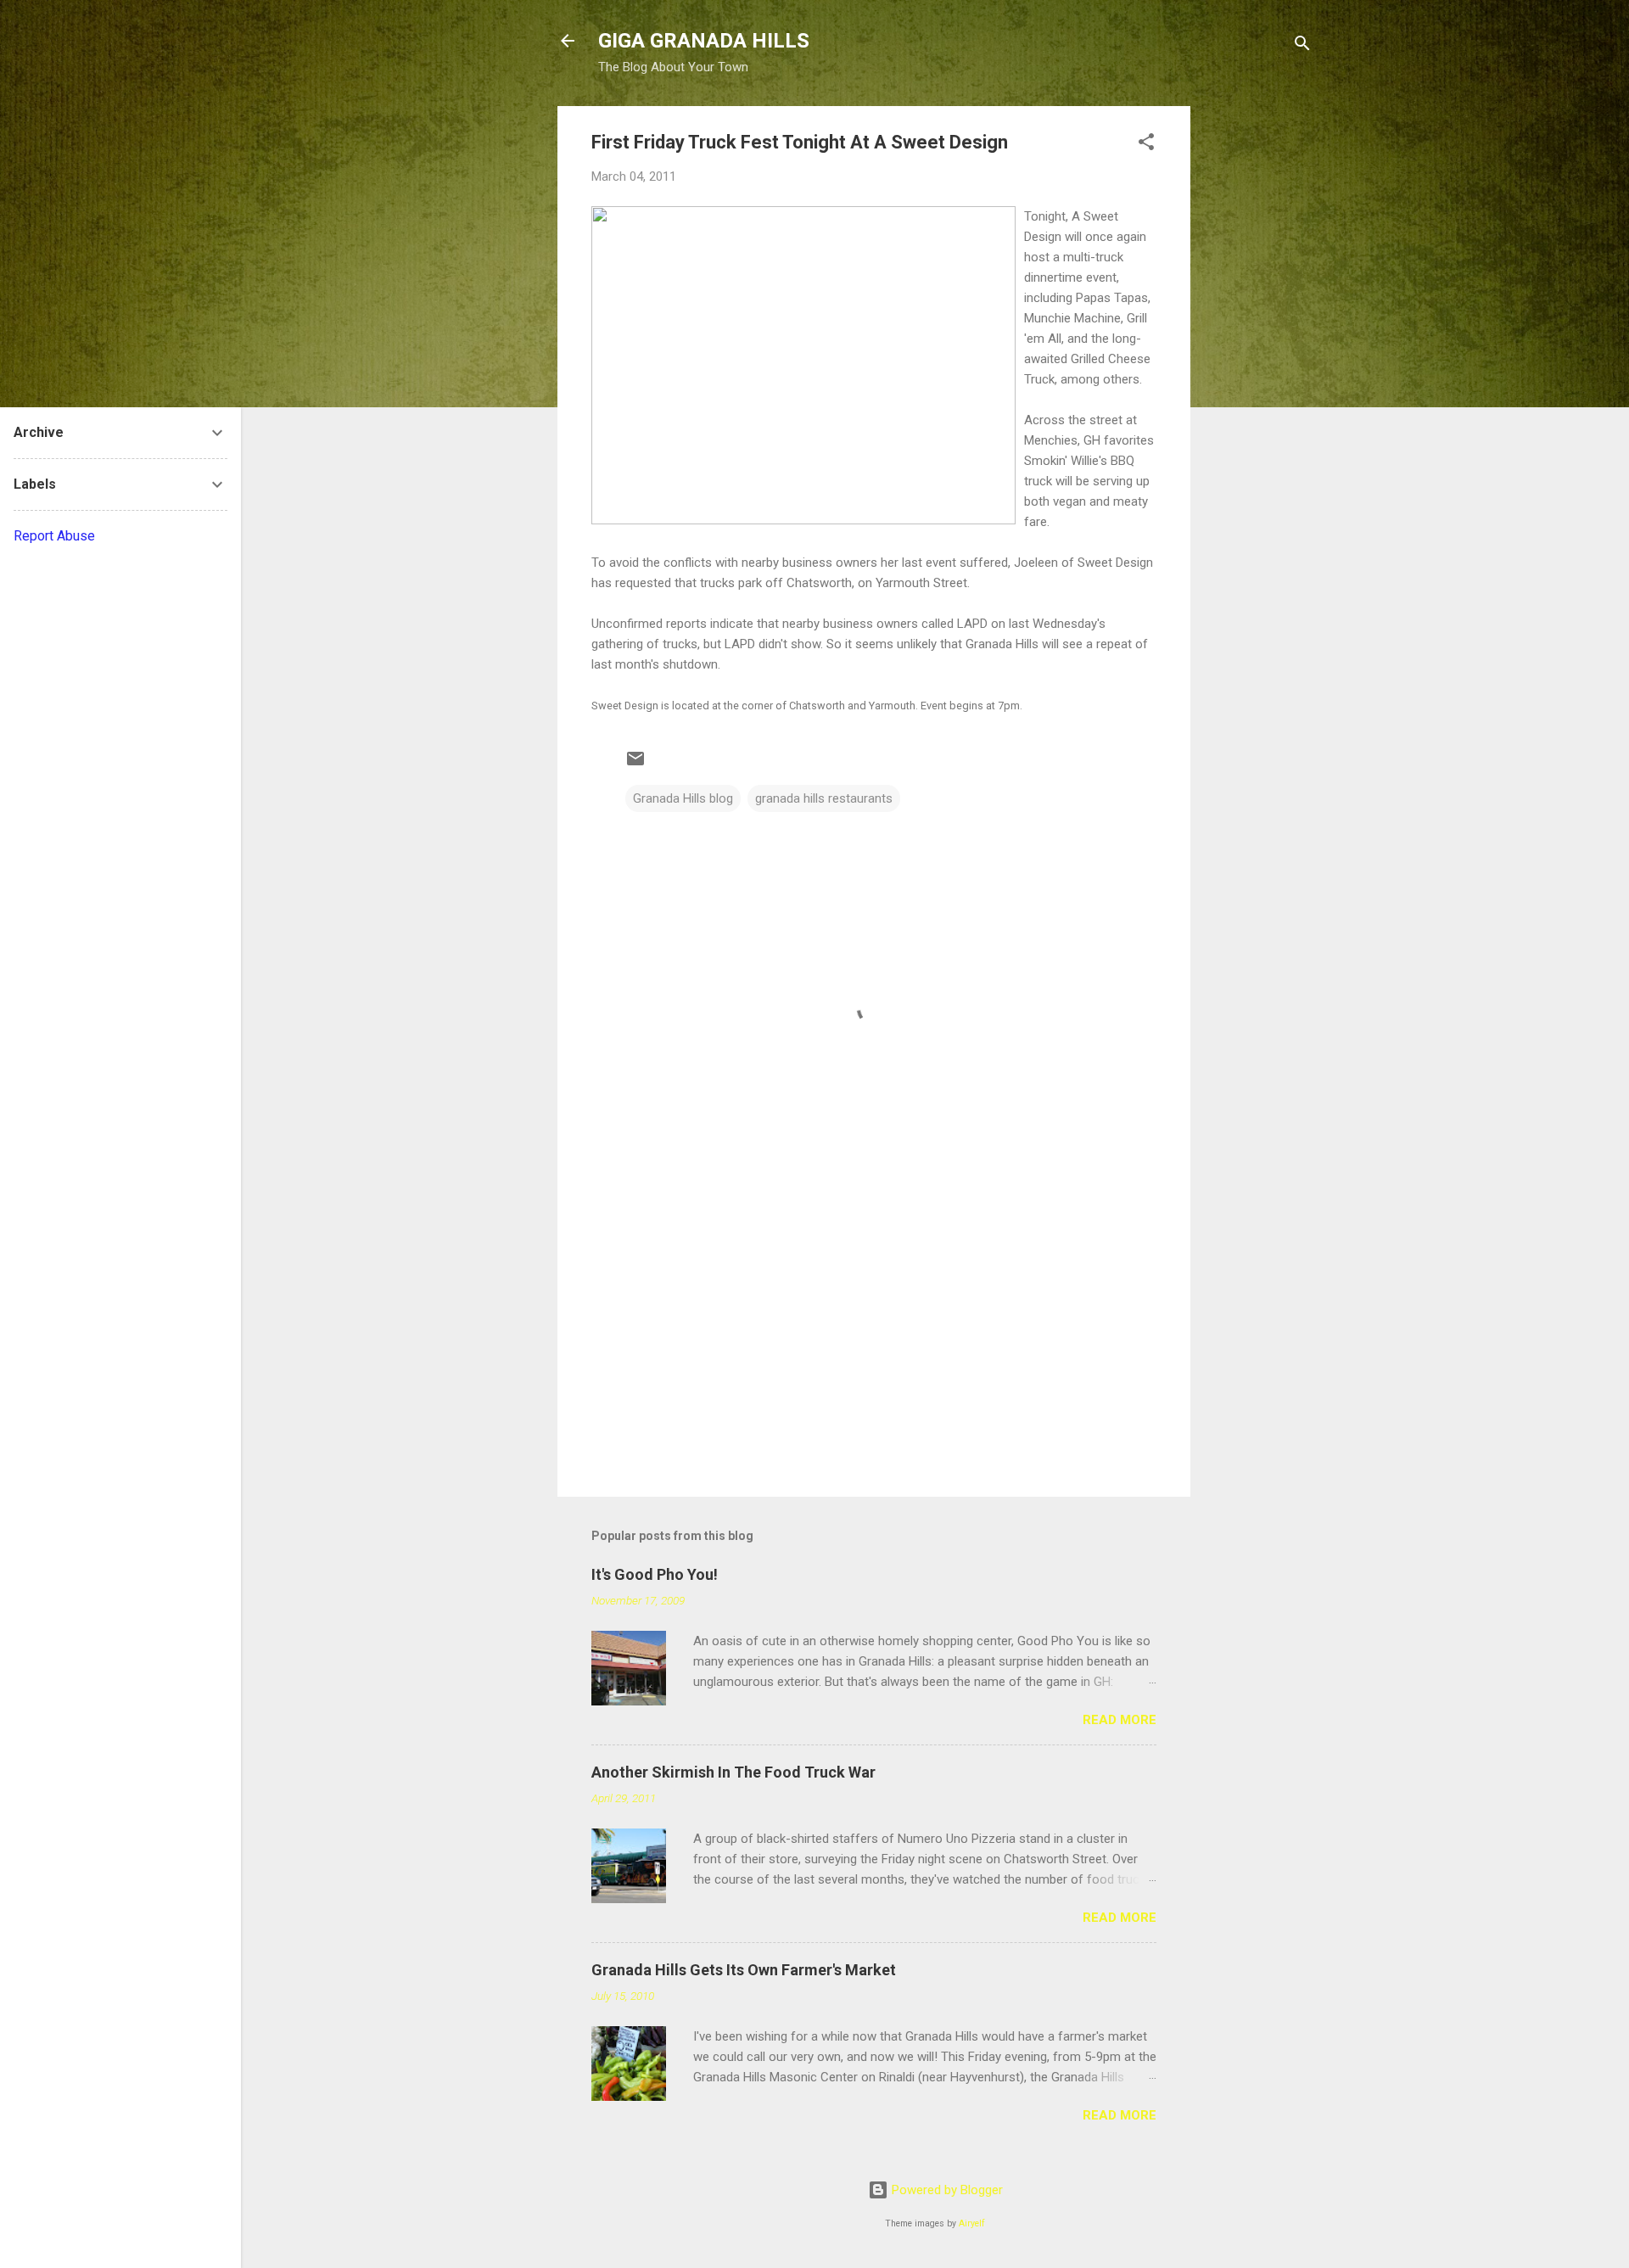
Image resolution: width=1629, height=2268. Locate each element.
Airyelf (972, 2223)
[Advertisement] (1258, 361)
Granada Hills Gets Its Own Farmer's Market (744, 1970)
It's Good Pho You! (655, 1574)
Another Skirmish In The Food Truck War (733, 1772)
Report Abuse (54, 536)
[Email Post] (635, 764)
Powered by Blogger (946, 2190)
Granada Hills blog (683, 798)
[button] (1146, 145)
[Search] (1302, 46)
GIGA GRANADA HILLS (704, 41)
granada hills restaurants (824, 798)
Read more (1120, 1720)
